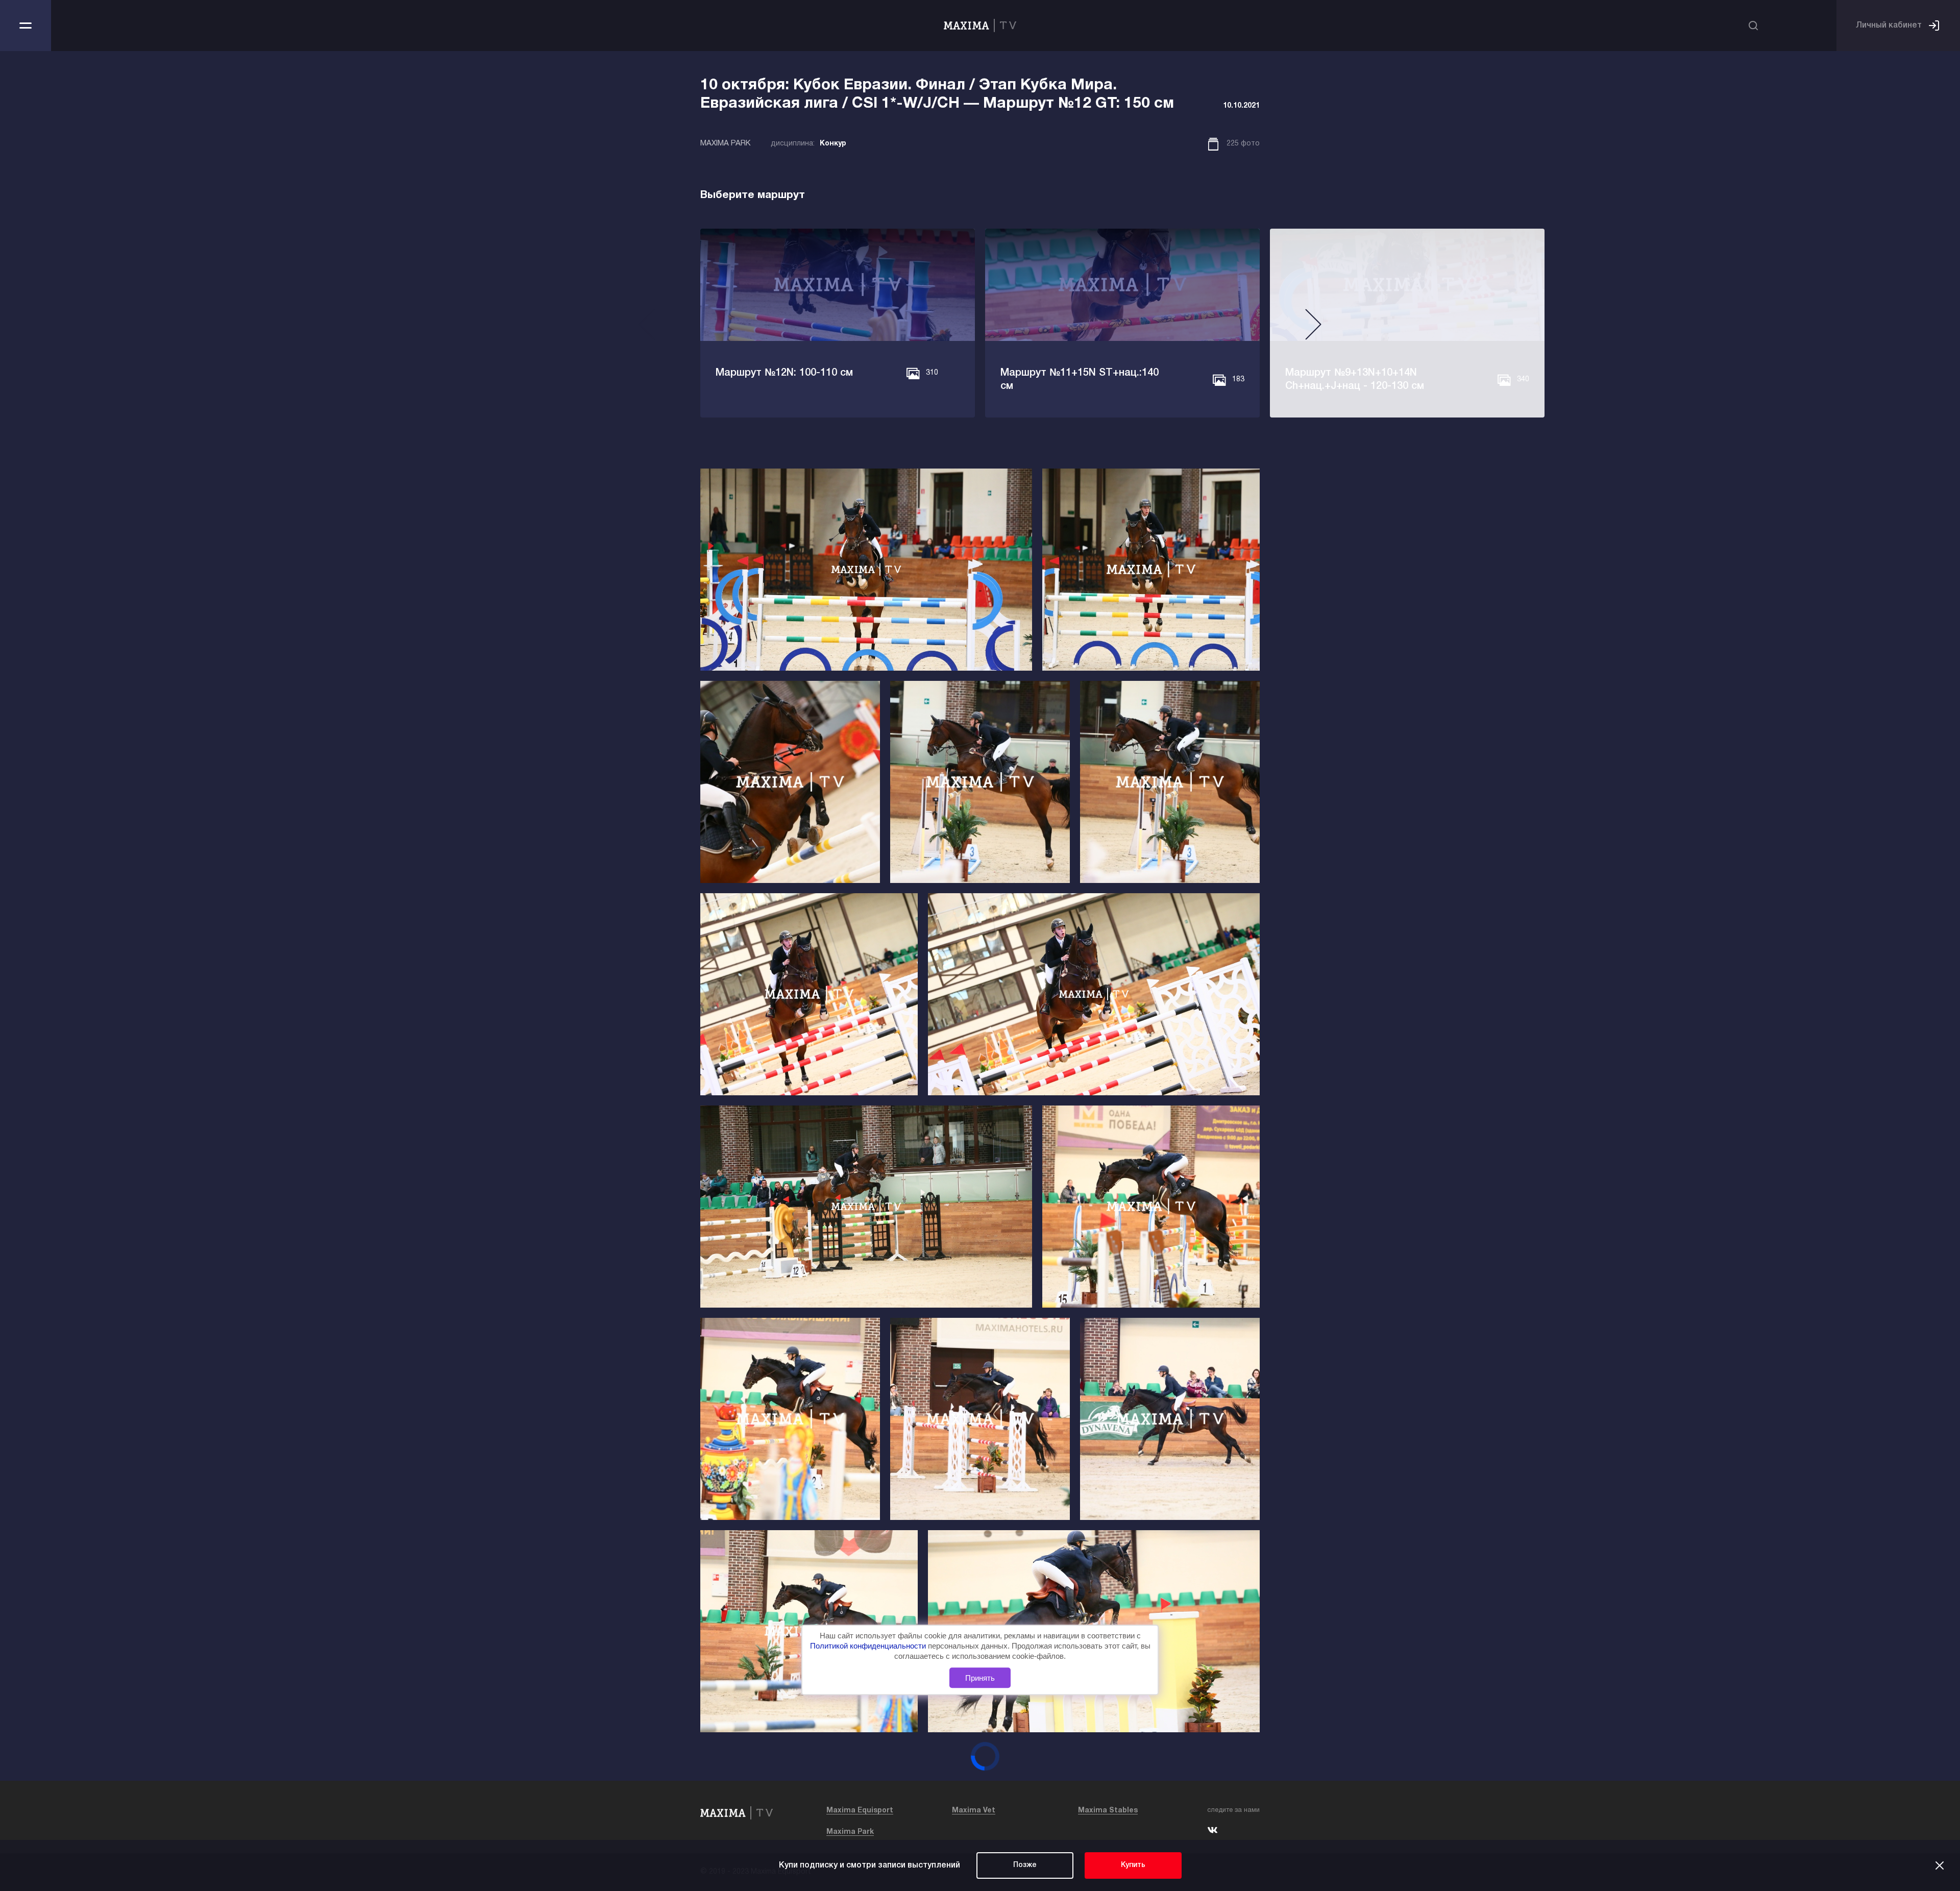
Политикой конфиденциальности (869, 1646)
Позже (1025, 1865)
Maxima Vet (974, 1811)
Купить (1133, 1865)
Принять (980, 1677)
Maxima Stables (1108, 1811)
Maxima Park (850, 1832)
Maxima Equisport (860, 1811)
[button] (647, 328)
